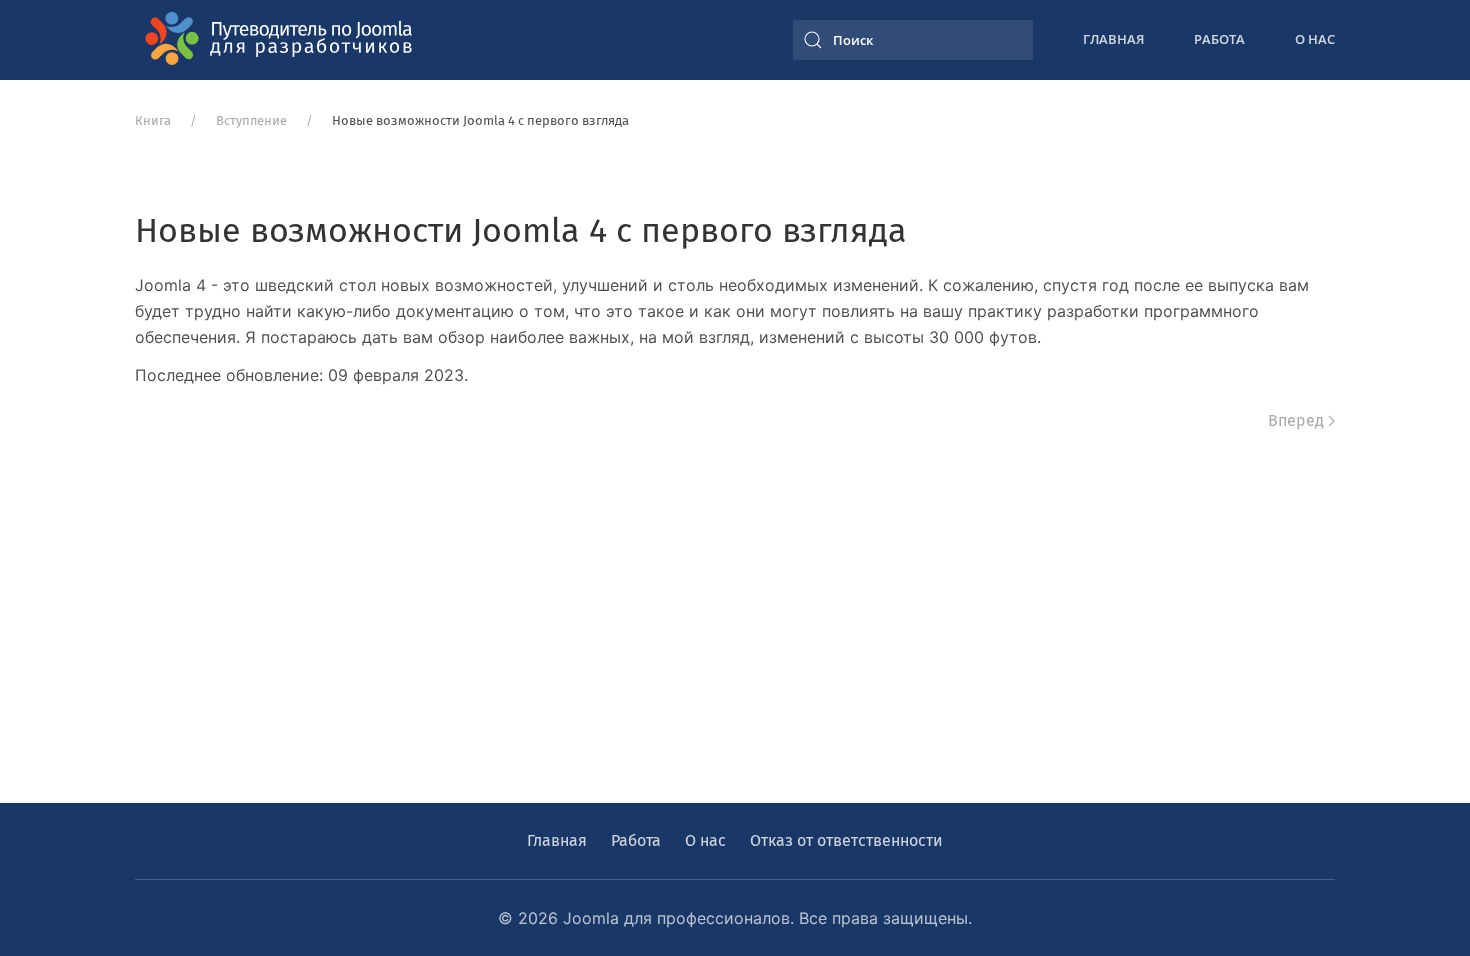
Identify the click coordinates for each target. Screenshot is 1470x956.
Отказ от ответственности (846, 840)
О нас (1315, 39)
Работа (1219, 39)
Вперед (1296, 420)
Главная (1113, 39)
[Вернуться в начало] (285, 40)
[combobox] (913, 40)
